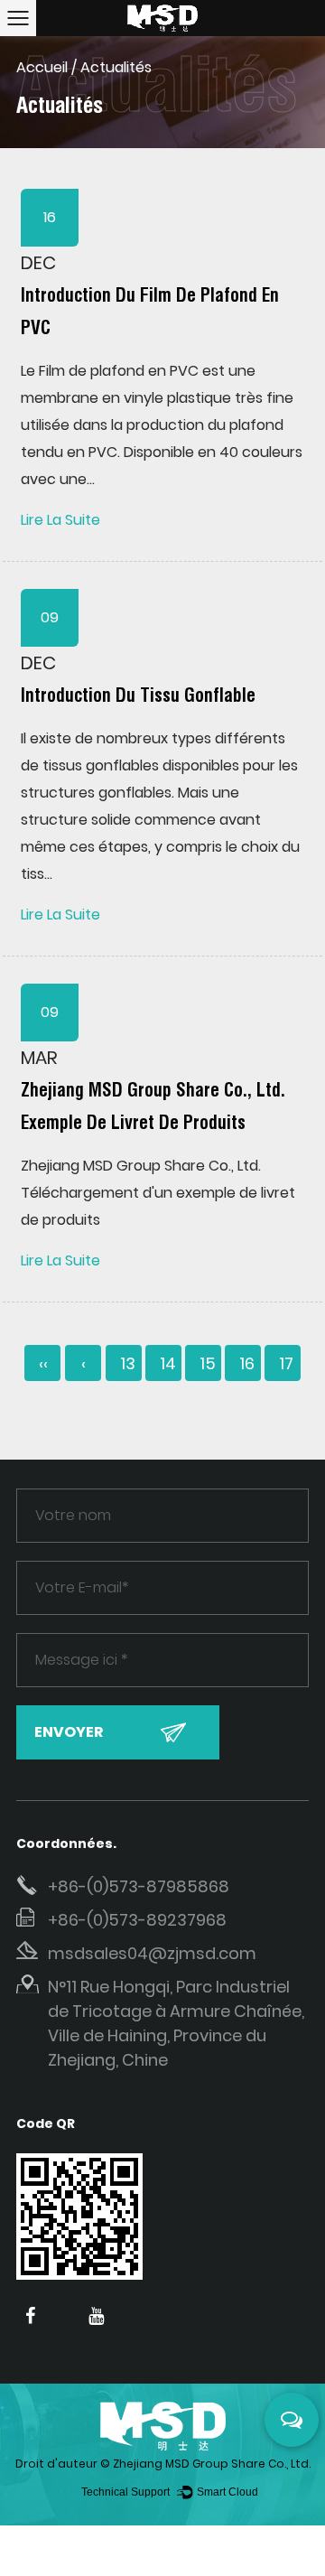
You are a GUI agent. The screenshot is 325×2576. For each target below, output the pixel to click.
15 (208, 1363)
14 (168, 1363)
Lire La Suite (60, 520)
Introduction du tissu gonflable (138, 695)
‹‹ (43, 1363)
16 (247, 1363)
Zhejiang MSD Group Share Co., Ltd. (212, 2464)
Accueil (42, 67)
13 (128, 1363)
